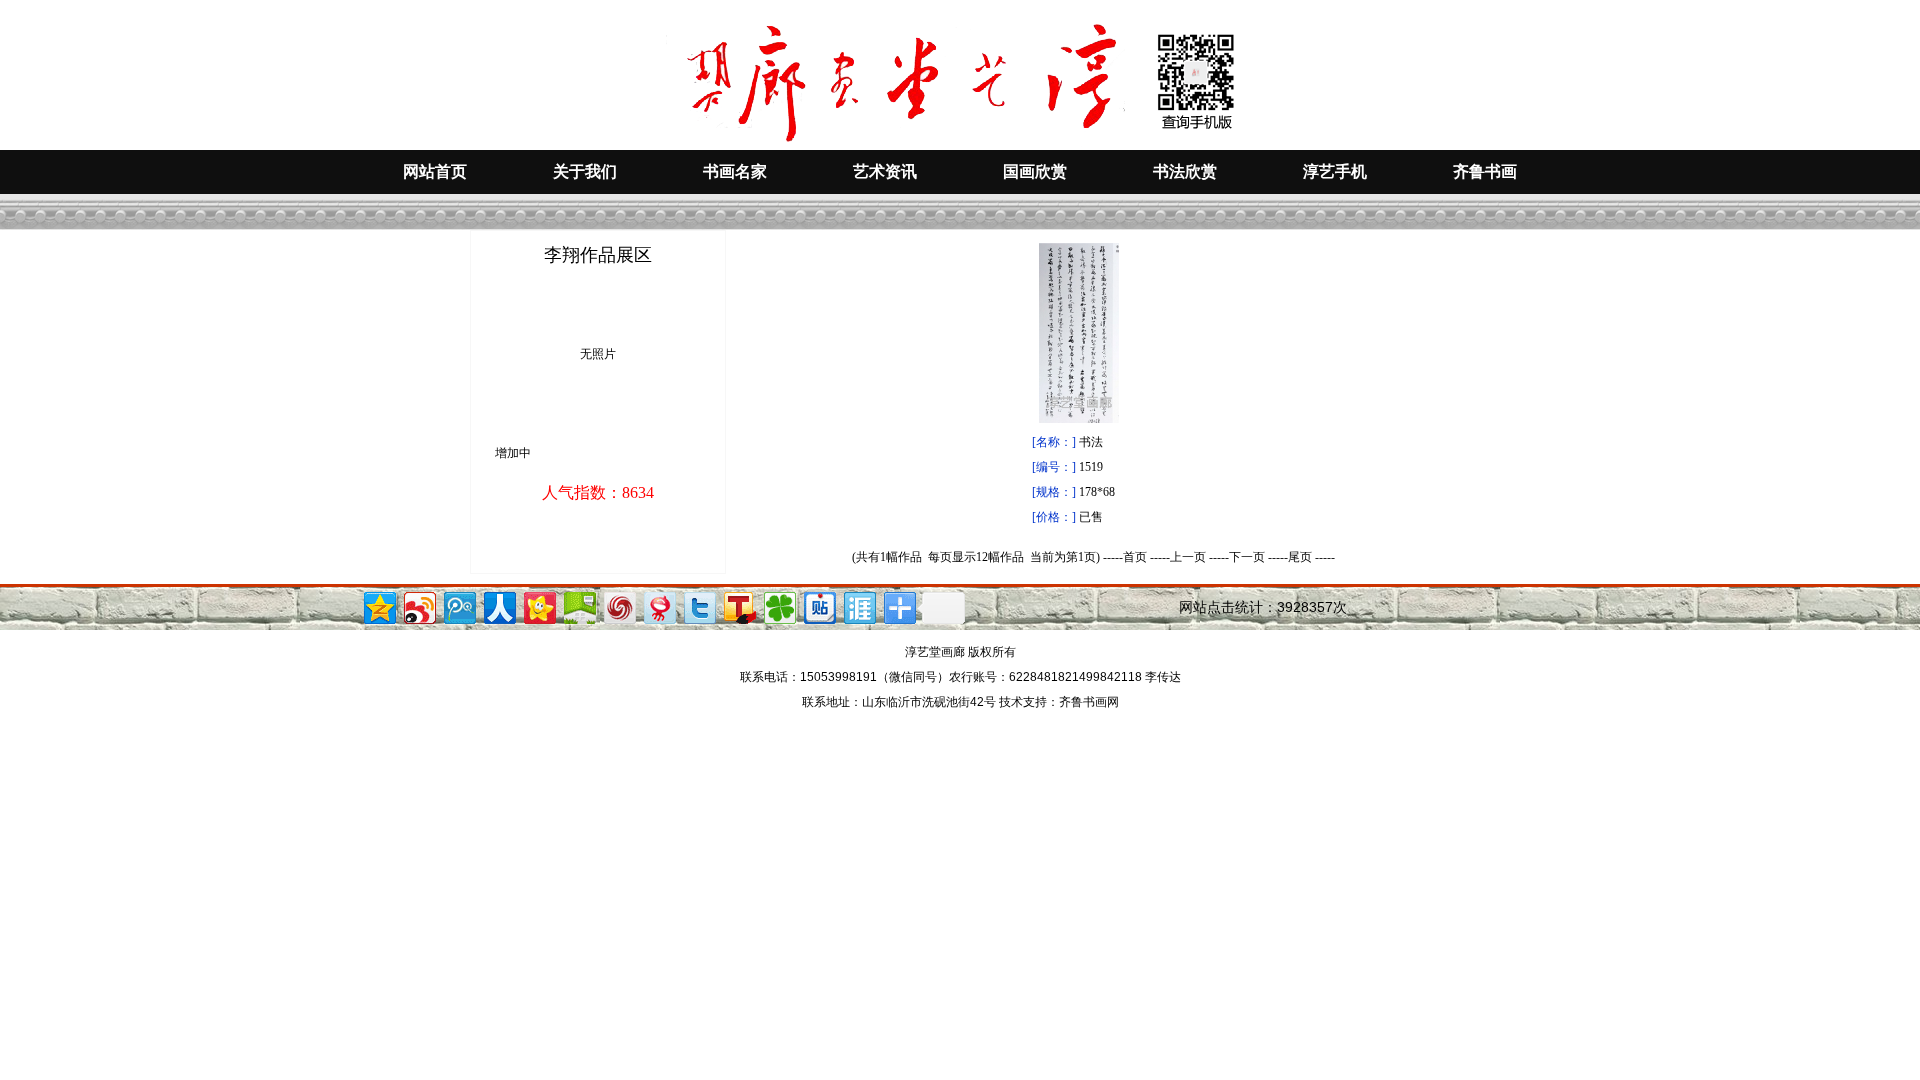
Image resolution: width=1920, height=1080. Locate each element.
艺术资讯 (885, 171)
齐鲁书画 (1485, 171)
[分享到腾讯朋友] (778, 605)
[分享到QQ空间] (378, 605)
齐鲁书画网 (1089, 702)
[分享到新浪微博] (418, 605)
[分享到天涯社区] (858, 605)
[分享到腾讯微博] (458, 605)
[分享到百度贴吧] (818, 605)
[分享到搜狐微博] (738, 605)
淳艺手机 (1335, 171)
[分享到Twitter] (698, 605)
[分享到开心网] (538, 605)
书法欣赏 (1185, 171)
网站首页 (435, 171)
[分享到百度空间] (578, 605)
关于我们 (585, 171)
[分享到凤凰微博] (618, 605)
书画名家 (735, 171)
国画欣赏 (1035, 171)
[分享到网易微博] (658, 605)
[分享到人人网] (498, 605)
